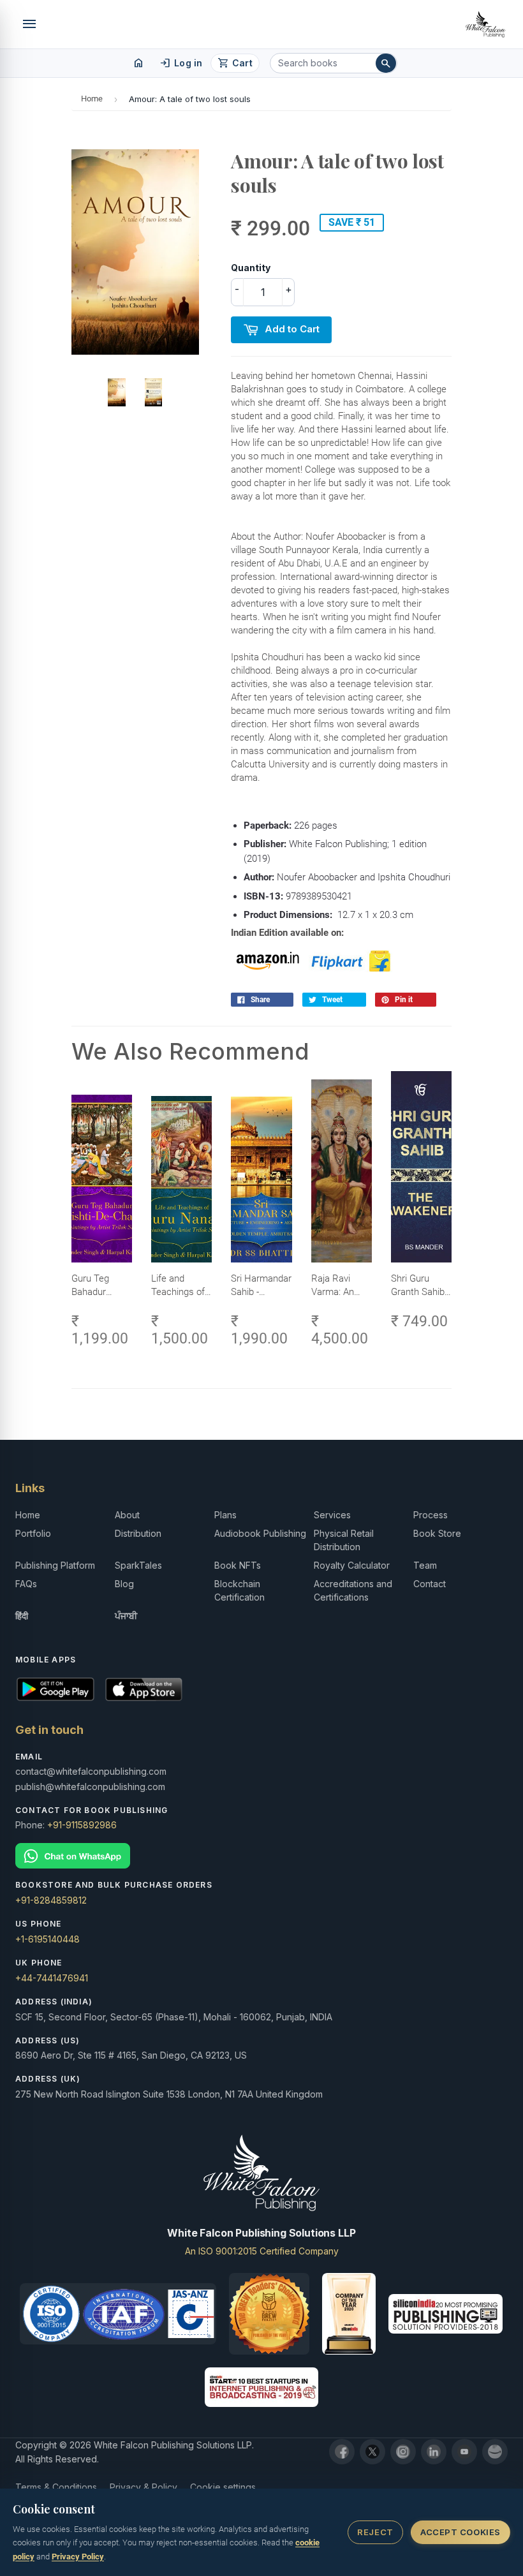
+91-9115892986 (82, 1825)
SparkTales (138, 1565)
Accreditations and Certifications (353, 1590)
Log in (181, 63)
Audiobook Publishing (260, 1533)
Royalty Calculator (352, 1565)
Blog (124, 1584)
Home (92, 99)
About (127, 1515)
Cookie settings (223, 2487)
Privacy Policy (78, 2557)
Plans (225, 1515)
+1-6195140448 (48, 1939)
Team (425, 1565)
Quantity (251, 268)
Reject (375, 2532)
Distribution (138, 1533)
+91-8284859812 (51, 1900)
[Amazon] (495, 2452)
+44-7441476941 (52, 1978)
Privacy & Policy (144, 2487)
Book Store (437, 1533)
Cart (235, 63)
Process (431, 1515)
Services (332, 1515)
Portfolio (33, 1533)
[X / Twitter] (372, 2452)
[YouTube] (464, 2452)
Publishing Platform (55, 1565)
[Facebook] (342, 2452)
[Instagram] (403, 2452)
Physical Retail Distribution (344, 1540)
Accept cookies (460, 2532)
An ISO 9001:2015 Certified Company (262, 2251)
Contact (430, 1584)
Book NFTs (238, 1565)
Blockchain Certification (239, 1590)
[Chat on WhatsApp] (261, 1856)
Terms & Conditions (56, 2487)
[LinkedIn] (434, 2452)
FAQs (26, 1584)
